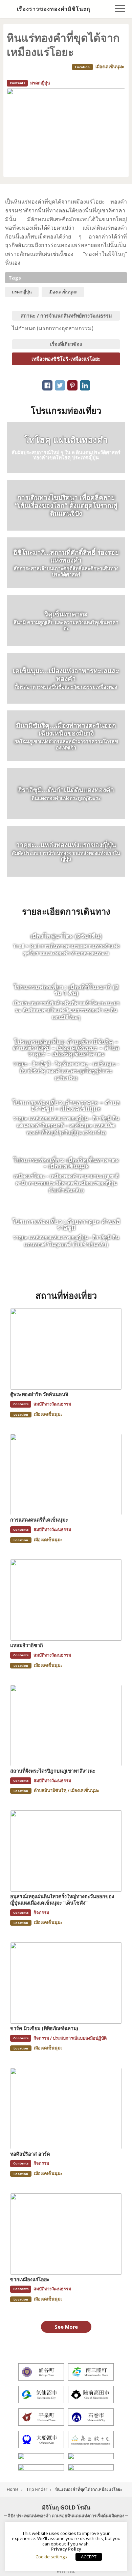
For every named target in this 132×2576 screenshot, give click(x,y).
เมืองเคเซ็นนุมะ (63, 292)
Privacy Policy (66, 2549)
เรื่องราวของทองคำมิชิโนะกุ (54, 9)
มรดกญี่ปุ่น (22, 292)
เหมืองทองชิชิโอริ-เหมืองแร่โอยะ (66, 359)
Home (13, 2489)
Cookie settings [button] (51, 2557)
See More (66, 2327)
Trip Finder (37, 2489)
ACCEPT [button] (89, 2557)
